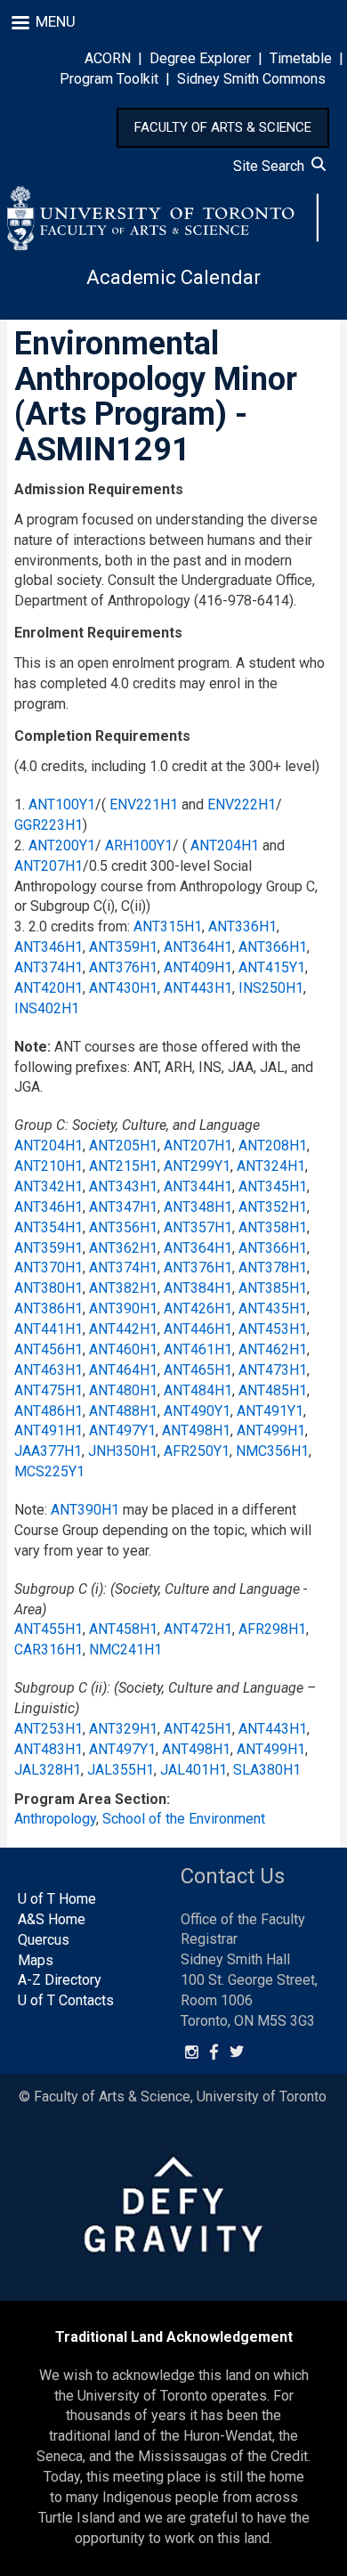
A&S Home (52, 1919)
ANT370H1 (48, 1268)
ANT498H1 (196, 1430)
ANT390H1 (123, 1308)
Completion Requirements (102, 736)
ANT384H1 (198, 1288)
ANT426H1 (198, 1308)
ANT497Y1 (122, 1430)
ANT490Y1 (197, 1411)
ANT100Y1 (62, 804)
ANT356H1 (123, 1227)
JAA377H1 (48, 1451)
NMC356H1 (272, 1451)
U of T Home (57, 1899)
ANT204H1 (225, 845)
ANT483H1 (48, 1749)
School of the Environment (184, 1819)
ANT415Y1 (272, 967)
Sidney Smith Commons (251, 79)
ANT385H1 (273, 1288)
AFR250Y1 (197, 1451)
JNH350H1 (123, 1451)
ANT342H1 (48, 1186)
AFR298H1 (272, 1629)
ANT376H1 (123, 967)
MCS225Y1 (49, 1471)
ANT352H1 (273, 1207)
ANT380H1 (48, 1288)
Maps (36, 1960)
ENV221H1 (144, 804)
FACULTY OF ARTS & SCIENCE (223, 127)
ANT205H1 (123, 1146)
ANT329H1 (123, 1729)
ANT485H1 (273, 1390)
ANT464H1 (123, 1370)
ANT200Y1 (62, 845)
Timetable (301, 58)
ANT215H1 (123, 1166)
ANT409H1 (198, 967)
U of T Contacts (66, 2000)
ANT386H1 (48, 1308)
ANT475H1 (48, 1390)
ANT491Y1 (270, 1411)
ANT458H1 (123, 1629)
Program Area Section (90, 1799)
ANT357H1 (198, 1227)
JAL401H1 (194, 1770)
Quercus (44, 1940)
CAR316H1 (48, 1650)
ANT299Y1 (197, 1166)
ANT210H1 (48, 1166)
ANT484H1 (198, 1390)
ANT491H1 (48, 1430)
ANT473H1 (273, 1370)
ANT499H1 (271, 1430)
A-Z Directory (60, 1980)
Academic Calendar (173, 277)
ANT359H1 (123, 947)
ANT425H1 (198, 1729)
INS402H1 (47, 1008)
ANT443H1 (198, 988)
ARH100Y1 (139, 845)
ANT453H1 (273, 1329)
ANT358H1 (273, 1227)
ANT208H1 (273, 1146)
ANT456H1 (48, 1349)
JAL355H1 (121, 1770)
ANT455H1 (48, 1629)
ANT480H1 (123, 1390)
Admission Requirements (99, 489)
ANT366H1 (273, 947)
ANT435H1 (273, 1308)
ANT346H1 (48, 947)
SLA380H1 (267, 1770)
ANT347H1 (123, 1207)
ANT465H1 (198, 1370)
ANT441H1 (48, 1329)
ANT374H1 (48, 967)
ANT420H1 (48, 988)
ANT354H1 (48, 1227)
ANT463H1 (48, 1370)
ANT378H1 (273, 1268)
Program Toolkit (109, 79)
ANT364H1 (198, 947)
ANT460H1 (123, 1349)
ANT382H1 (123, 1288)
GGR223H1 (48, 825)
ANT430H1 (123, 988)
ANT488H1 (123, 1411)
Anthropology (55, 1819)
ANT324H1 (271, 1166)
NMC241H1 (125, 1650)
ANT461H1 (198, 1349)
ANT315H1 (168, 926)
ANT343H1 (123, 1186)
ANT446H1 (198, 1329)
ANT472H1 (198, 1629)
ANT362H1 (123, 1248)
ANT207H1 (48, 866)
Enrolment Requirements (98, 633)
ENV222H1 (242, 804)
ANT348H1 (198, 1207)
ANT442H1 (123, 1329)
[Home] (163, 218)
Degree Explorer (200, 58)
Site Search (272, 166)
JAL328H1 (48, 1770)
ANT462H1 (273, 1349)
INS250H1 (271, 988)
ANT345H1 (273, 1186)
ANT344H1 (198, 1186)
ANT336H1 (242, 926)
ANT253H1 (48, 1729)
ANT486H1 (48, 1411)
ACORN (108, 58)
